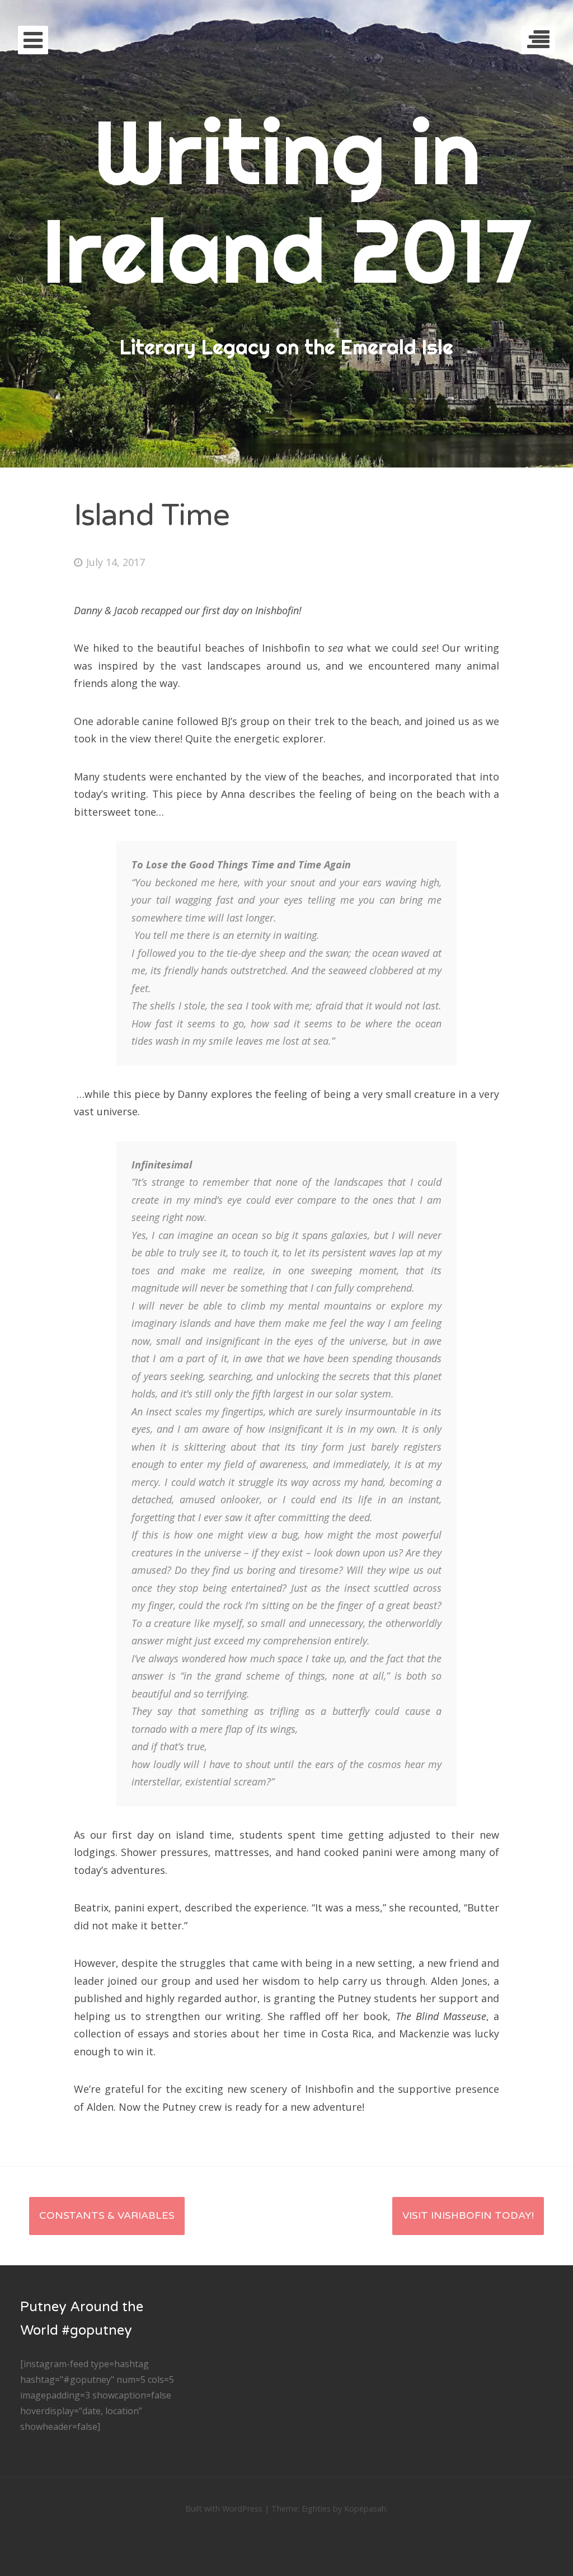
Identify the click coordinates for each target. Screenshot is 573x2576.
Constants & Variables (107, 2215)
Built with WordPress (224, 2509)
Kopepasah (365, 2509)
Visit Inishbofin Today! (468, 2215)
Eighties (316, 2509)
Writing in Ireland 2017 (286, 201)
